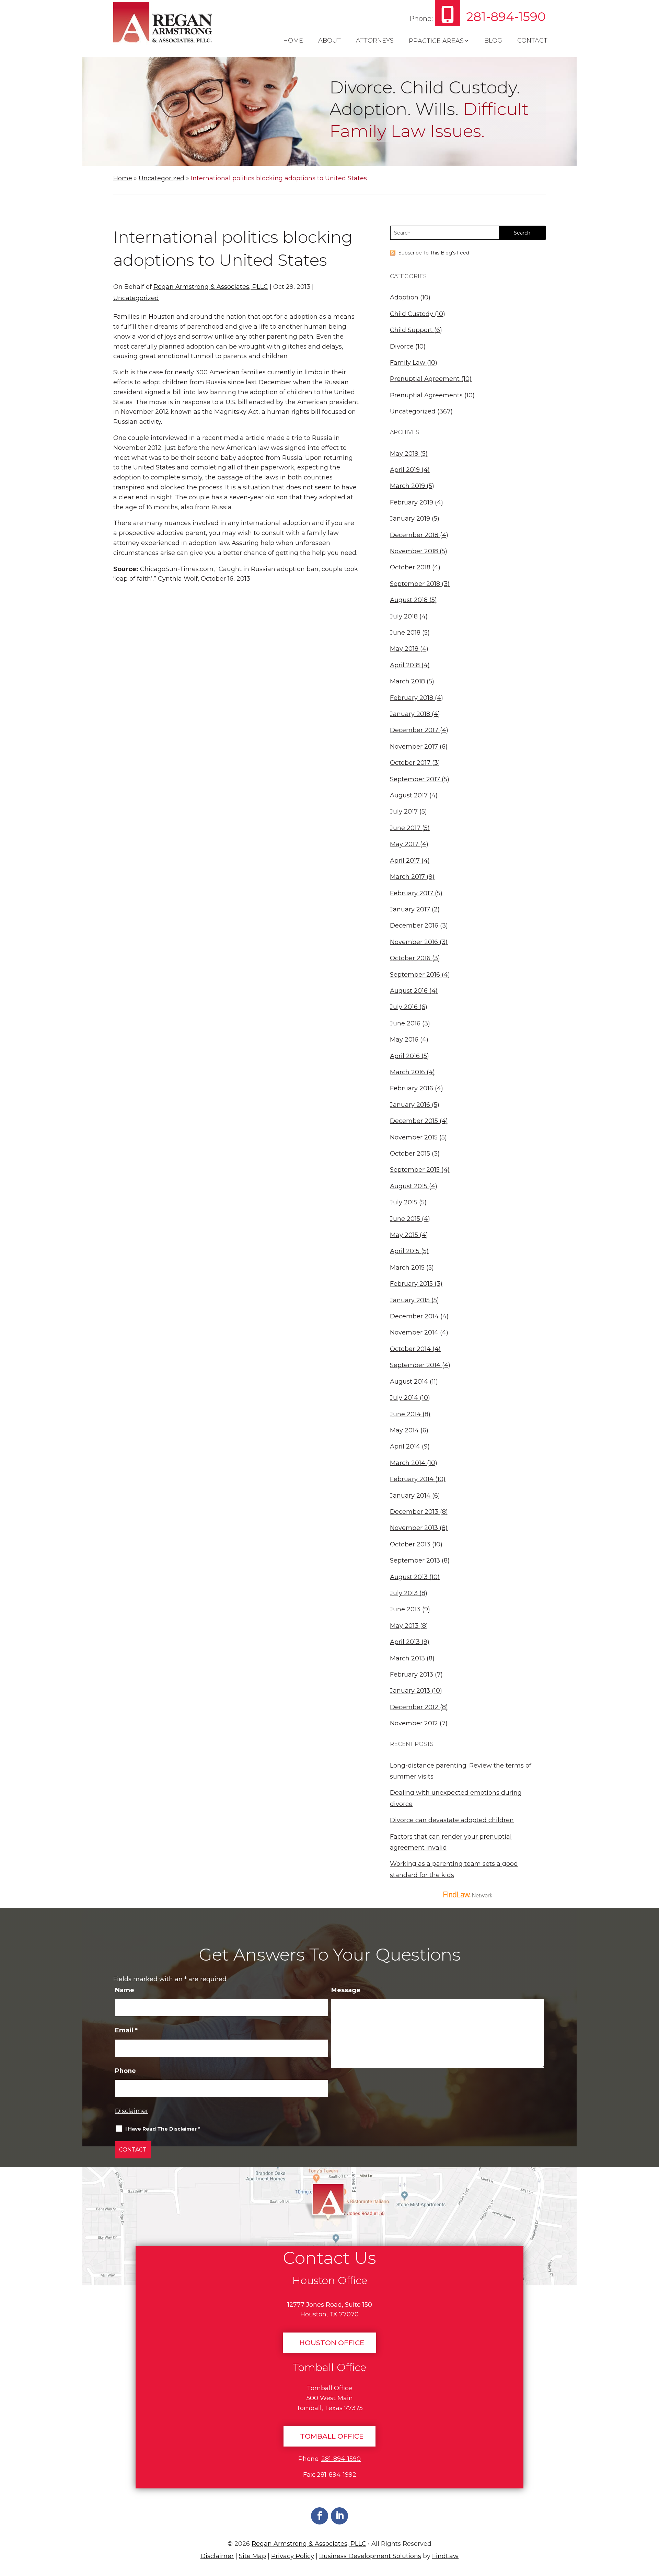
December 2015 (414, 1121)
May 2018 (404, 649)
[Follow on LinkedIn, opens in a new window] (339, 2516)
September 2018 (415, 584)
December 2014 (414, 1316)
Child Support (411, 330)
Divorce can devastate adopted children (452, 1820)
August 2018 (409, 600)
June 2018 (405, 633)
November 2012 (414, 1723)
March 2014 (408, 1463)
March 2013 (407, 1658)
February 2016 (412, 1088)
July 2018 (404, 616)
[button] (651, 2526)
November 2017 (414, 747)
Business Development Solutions (370, 2556)
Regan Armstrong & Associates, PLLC (211, 287)
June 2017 (405, 828)
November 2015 (414, 1137)
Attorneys (375, 41)
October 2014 (410, 1349)
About (329, 41)
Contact (532, 41)
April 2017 (405, 861)
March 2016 (407, 1072)
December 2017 (414, 730)
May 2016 (404, 1040)
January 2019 (410, 519)
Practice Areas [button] (436, 41)
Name (125, 1990)
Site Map (252, 2556)
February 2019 (412, 502)
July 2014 (404, 1398)
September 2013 (415, 1561)
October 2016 (410, 958)
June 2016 (405, 1023)
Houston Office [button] (332, 2343)
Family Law (408, 363)
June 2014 (405, 1414)
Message (346, 1990)
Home (293, 41)
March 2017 (407, 877)
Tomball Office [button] (332, 2436)
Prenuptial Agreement (425, 379)
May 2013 (404, 1626)
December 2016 (414, 926)
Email (126, 2030)
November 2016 (414, 942)
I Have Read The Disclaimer (163, 2129)
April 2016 (405, 1056)
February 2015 (411, 1284)
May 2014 (404, 1430)
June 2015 (405, 1219)
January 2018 (410, 714)
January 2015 (410, 1300)
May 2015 (404, 1235)
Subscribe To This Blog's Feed (434, 253)
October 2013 (410, 1544)
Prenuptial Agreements (426, 395)
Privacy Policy (293, 2556)
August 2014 (409, 1382)
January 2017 (410, 909)
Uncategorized (136, 298)
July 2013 (404, 1593)
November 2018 (414, 551)
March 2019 (407, 486)
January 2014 (410, 1496)
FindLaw (445, 2556)
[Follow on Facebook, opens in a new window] (320, 2516)
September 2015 (415, 1170)
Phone (125, 2071)
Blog (493, 41)
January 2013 (410, 1691)
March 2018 (407, 681)
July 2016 (404, 1007)
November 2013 (414, 1528)
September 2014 (415, 1365)
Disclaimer (132, 2111)
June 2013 (405, 1609)
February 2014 (412, 1479)
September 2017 (415, 779)
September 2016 (415, 975)
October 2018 (410, 567)
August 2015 (409, 1186)
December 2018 (414, 535)
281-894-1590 (506, 16)
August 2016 (409, 991)
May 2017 (404, 844)
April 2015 (405, 1251)
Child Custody (412, 314)
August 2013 (409, 1577)
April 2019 (405, 470)
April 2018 (405, 665)
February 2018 (412, 698)
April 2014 (405, 1446)
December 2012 (414, 1707)
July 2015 (404, 1202)
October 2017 (410, 763)
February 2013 (412, 1675)
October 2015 (410, 1154)
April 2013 (405, 1642)
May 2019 (404, 454)
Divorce (402, 347)
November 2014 (414, 1332)
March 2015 (407, 1268)
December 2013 (414, 1512)
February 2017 (412, 893)
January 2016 (410, 1105)
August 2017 (409, 795)
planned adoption (187, 347)
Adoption (404, 297)
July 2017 (404, 812)
